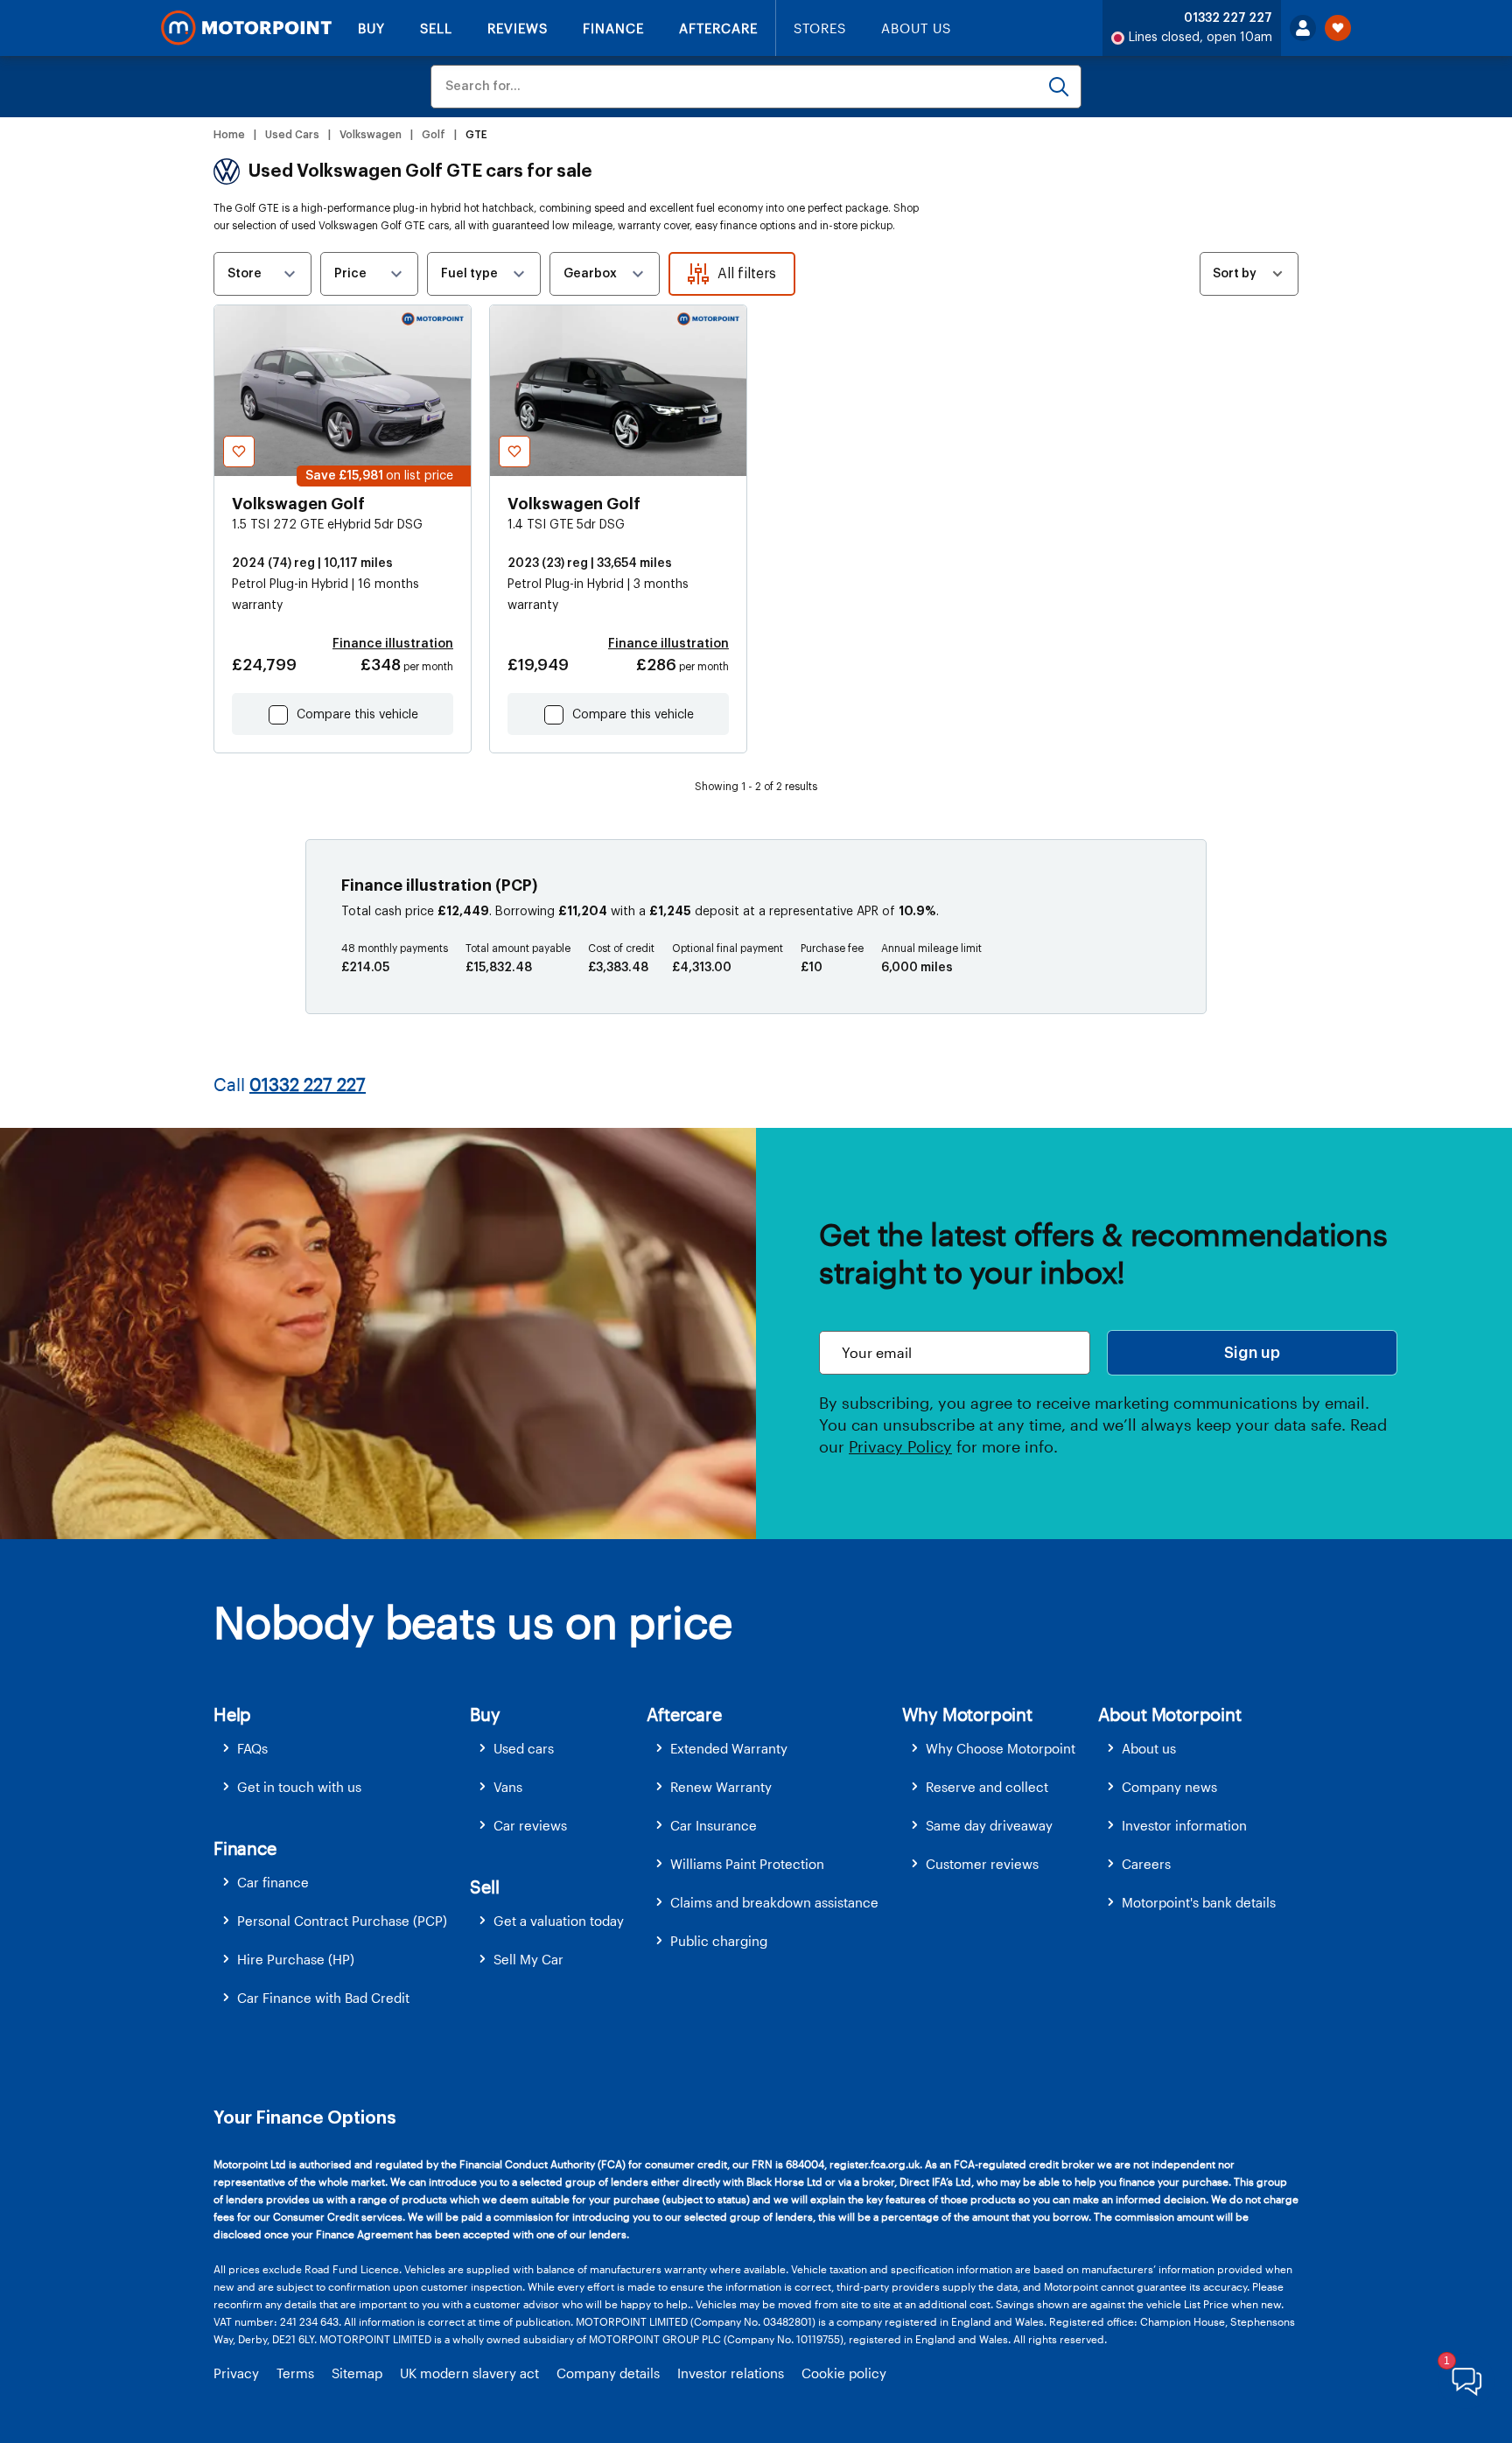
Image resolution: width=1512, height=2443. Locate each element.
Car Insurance (714, 1825)
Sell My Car (528, 1959)
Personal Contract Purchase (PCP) (342, 1921)
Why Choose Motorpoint (1001, 1748)
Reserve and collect (987, 1787)
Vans (508, 1787)
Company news (1169, 1787)
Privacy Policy (900, 1446)
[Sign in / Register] (1303, 28)
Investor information (1184, 1825)
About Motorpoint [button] (1170, 1714)
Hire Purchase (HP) (296, 1959)
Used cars (524, 1748)
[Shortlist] (1338, 28)
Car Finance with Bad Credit (323, 1998)
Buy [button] (485, 1714)
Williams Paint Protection (747, 1864)
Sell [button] (484, 1886)
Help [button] (232, 1714)
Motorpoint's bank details (1199, 1902)
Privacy (236, 2373)
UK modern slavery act (469, 2373)
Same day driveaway (989, 1825)
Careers (1146, 1864)
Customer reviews (982, 1864)
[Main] (246, 28)
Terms (295, 2373)
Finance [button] (245, 1848)
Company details (608, 2373)
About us (1149, 1748)
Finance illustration (393, 644)
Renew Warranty (721, 1787)
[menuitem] (342, 1749)
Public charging (719, 1941)
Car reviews (530, 1825)
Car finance (273, 1882)
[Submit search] (1059, 87)
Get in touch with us (299, 1787)
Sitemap (357, 2373)
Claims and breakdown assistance (774, 1902)
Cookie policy (844, 2373)
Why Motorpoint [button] (967, 1714)
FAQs (252, 1748)
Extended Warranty (729, 1748)
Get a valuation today (559, 1921)
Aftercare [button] (684, 1714)
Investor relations (731, 2373)
